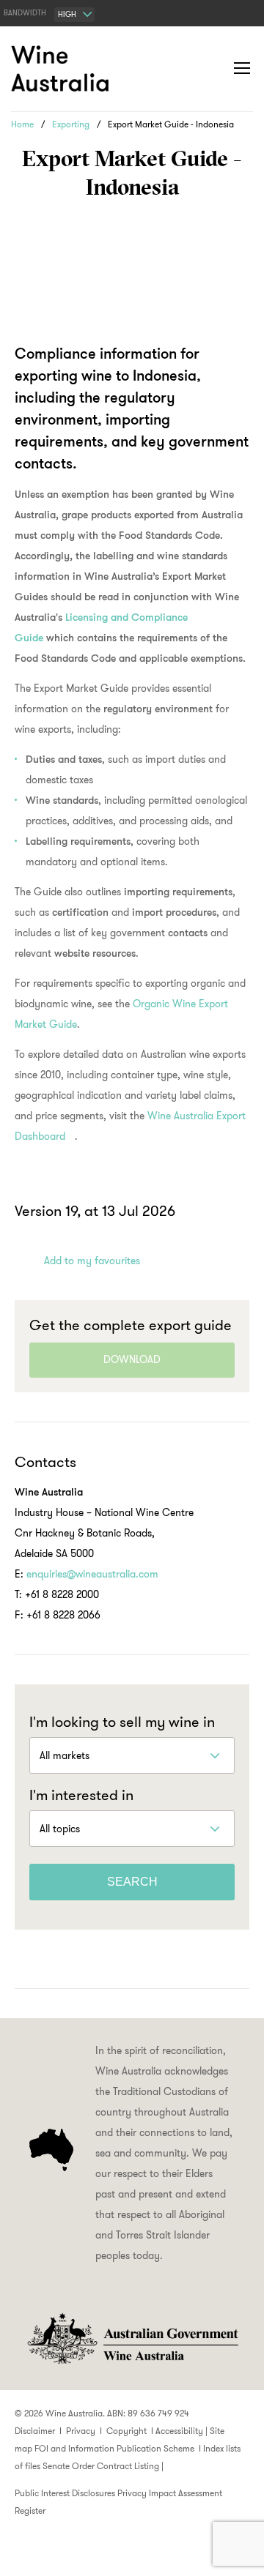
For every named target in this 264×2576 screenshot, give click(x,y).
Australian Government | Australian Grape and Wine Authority (132, 2339)
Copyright (126, 2431)
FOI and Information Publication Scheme (114, 2448)
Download (132, 1359)
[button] (213, 69)
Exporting (71, 124)
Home (22, 124)
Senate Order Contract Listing (101, 2466)
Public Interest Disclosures (65, 2493)
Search (132, 1882)
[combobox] (74, 15)
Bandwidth (25, 13)
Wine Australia (62, 69)
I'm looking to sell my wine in (122, 1722)
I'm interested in (81, 1795)
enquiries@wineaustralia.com (92, 1574)
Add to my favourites (92, 1261)
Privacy (81, 2431)
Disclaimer (35, 2431)
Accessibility (179, 2431)
